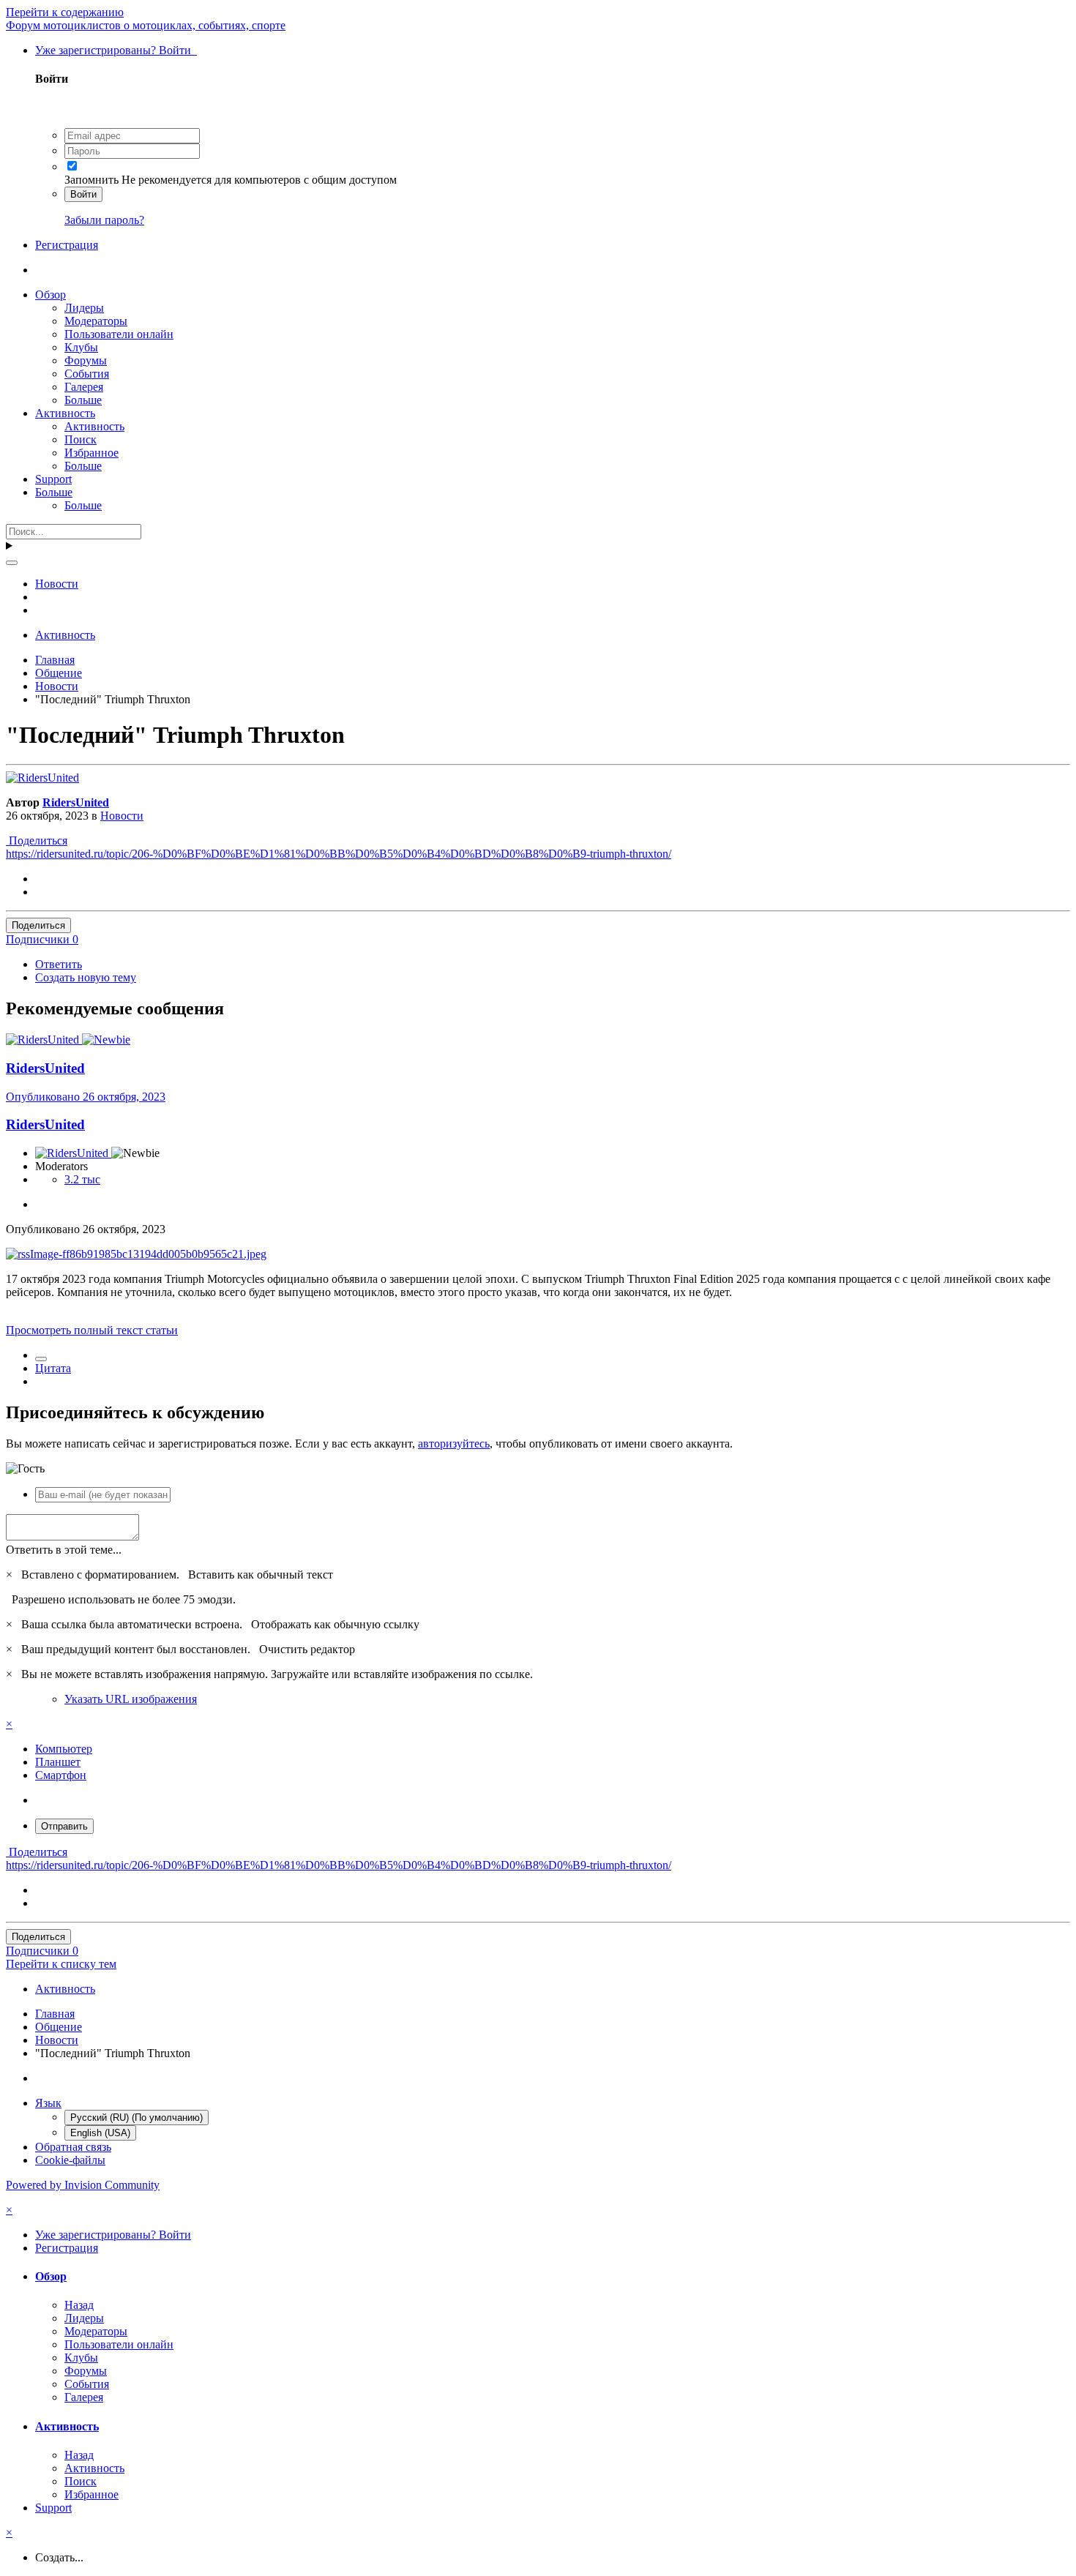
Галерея (84, 387)
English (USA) (100, 2133)
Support (53, 479)
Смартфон (61, 1775)
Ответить (59, 964)
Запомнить (91, 180)
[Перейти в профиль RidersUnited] (42, 778)
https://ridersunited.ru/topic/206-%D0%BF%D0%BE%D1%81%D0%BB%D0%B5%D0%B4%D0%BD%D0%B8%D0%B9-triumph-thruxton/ (339, 854)
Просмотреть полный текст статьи (92, 1330)
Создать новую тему (86, 977)
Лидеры (84, 308)
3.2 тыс (82, 1179)
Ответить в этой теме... (64, 1550)
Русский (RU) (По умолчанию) (137, 2118)
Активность (65, 413)
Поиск (81, 439)
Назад (79, 2305)
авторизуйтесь (454, 1444)
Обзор (51, 295)
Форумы (86, 360)
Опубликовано (86, 1097)
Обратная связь (73, 2147)
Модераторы (96, 321)
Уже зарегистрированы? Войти (116, 50)
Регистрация (67, 245)
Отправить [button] (64, 1826)
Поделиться (37, 840)
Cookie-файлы (70, 2160)
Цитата (53, 1368)
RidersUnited (76, 802)
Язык (48, 2103)
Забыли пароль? (104, 220)
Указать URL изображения (131, 1699)
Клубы (81, 347)
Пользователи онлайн (119, 334)
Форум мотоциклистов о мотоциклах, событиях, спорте (146, 25)
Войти (83, 194)
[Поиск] (12, 563)
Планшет (58, 1762)
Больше (83, 400)
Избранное (91, 453)
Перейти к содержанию (65, 12)
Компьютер (64, 1749)
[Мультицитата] (41, 1359)
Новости (122, 816)
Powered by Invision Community (83, 2185)
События (87, 374)
